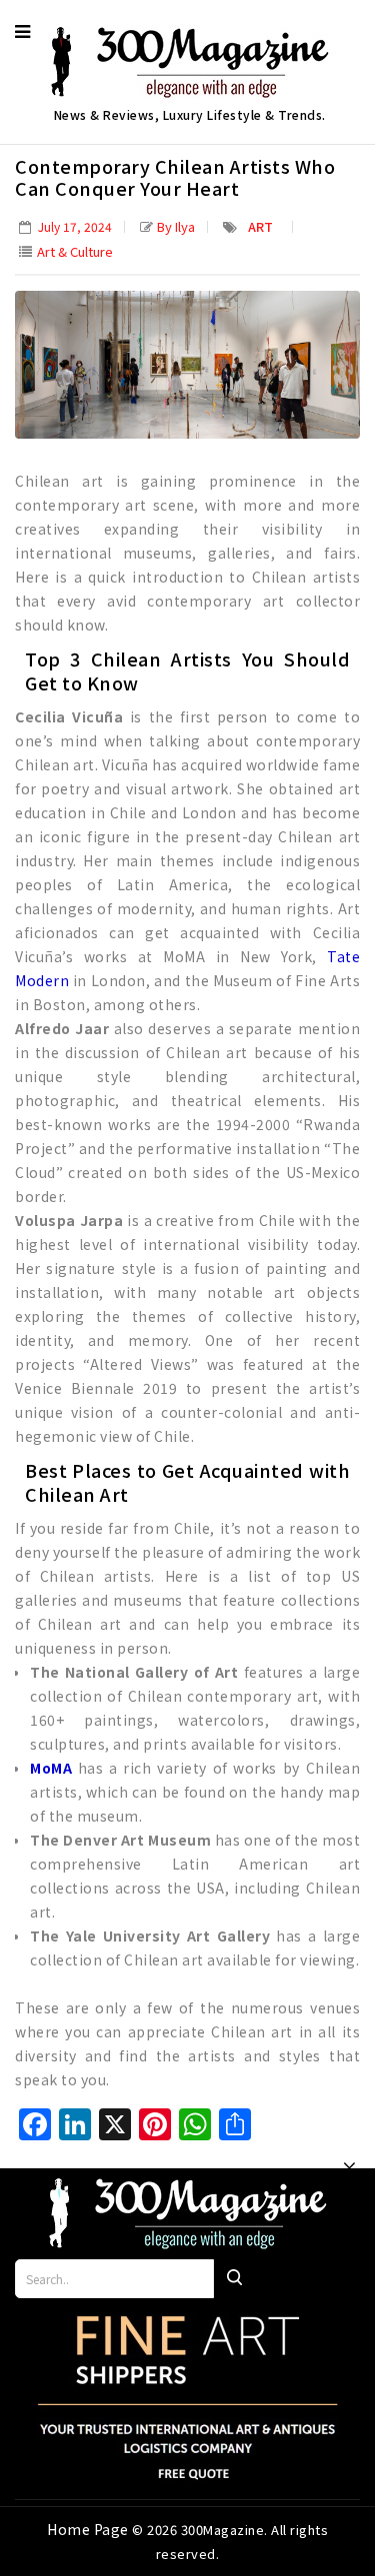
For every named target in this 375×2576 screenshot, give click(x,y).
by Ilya (176, 226)
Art (260, 226)
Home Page (89, 2529)
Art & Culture (75, 251)
